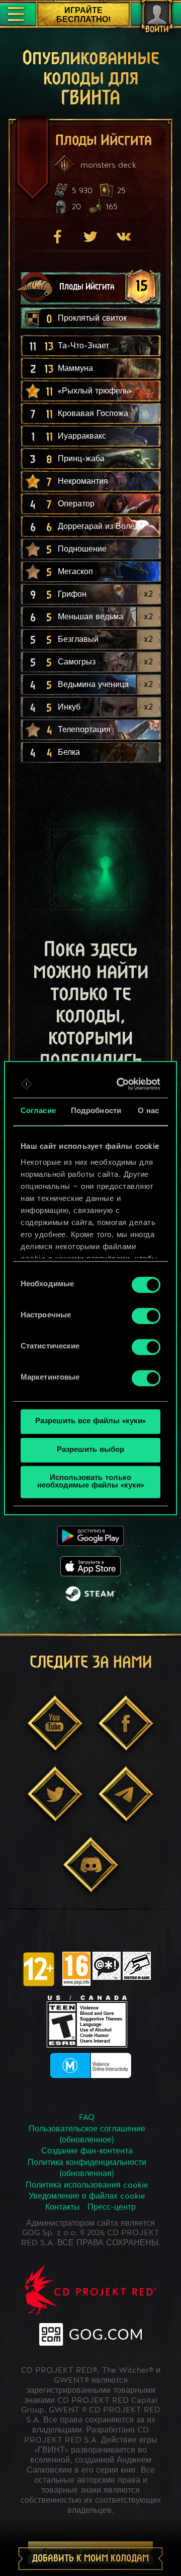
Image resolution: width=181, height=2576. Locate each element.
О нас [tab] (149, 1111)
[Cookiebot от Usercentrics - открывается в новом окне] (121, 1084)
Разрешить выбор (90, 1450)
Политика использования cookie (87, 2186)
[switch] (146, 1316)
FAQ (87, 2118)
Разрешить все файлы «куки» (90, 1421)
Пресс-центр (112, 2208)
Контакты (63, 2208)
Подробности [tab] (96, 1111)
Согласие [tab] (38, 1111)
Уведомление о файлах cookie (87, 2197)
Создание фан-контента (87, 2151)
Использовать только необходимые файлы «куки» (91, 1482)
